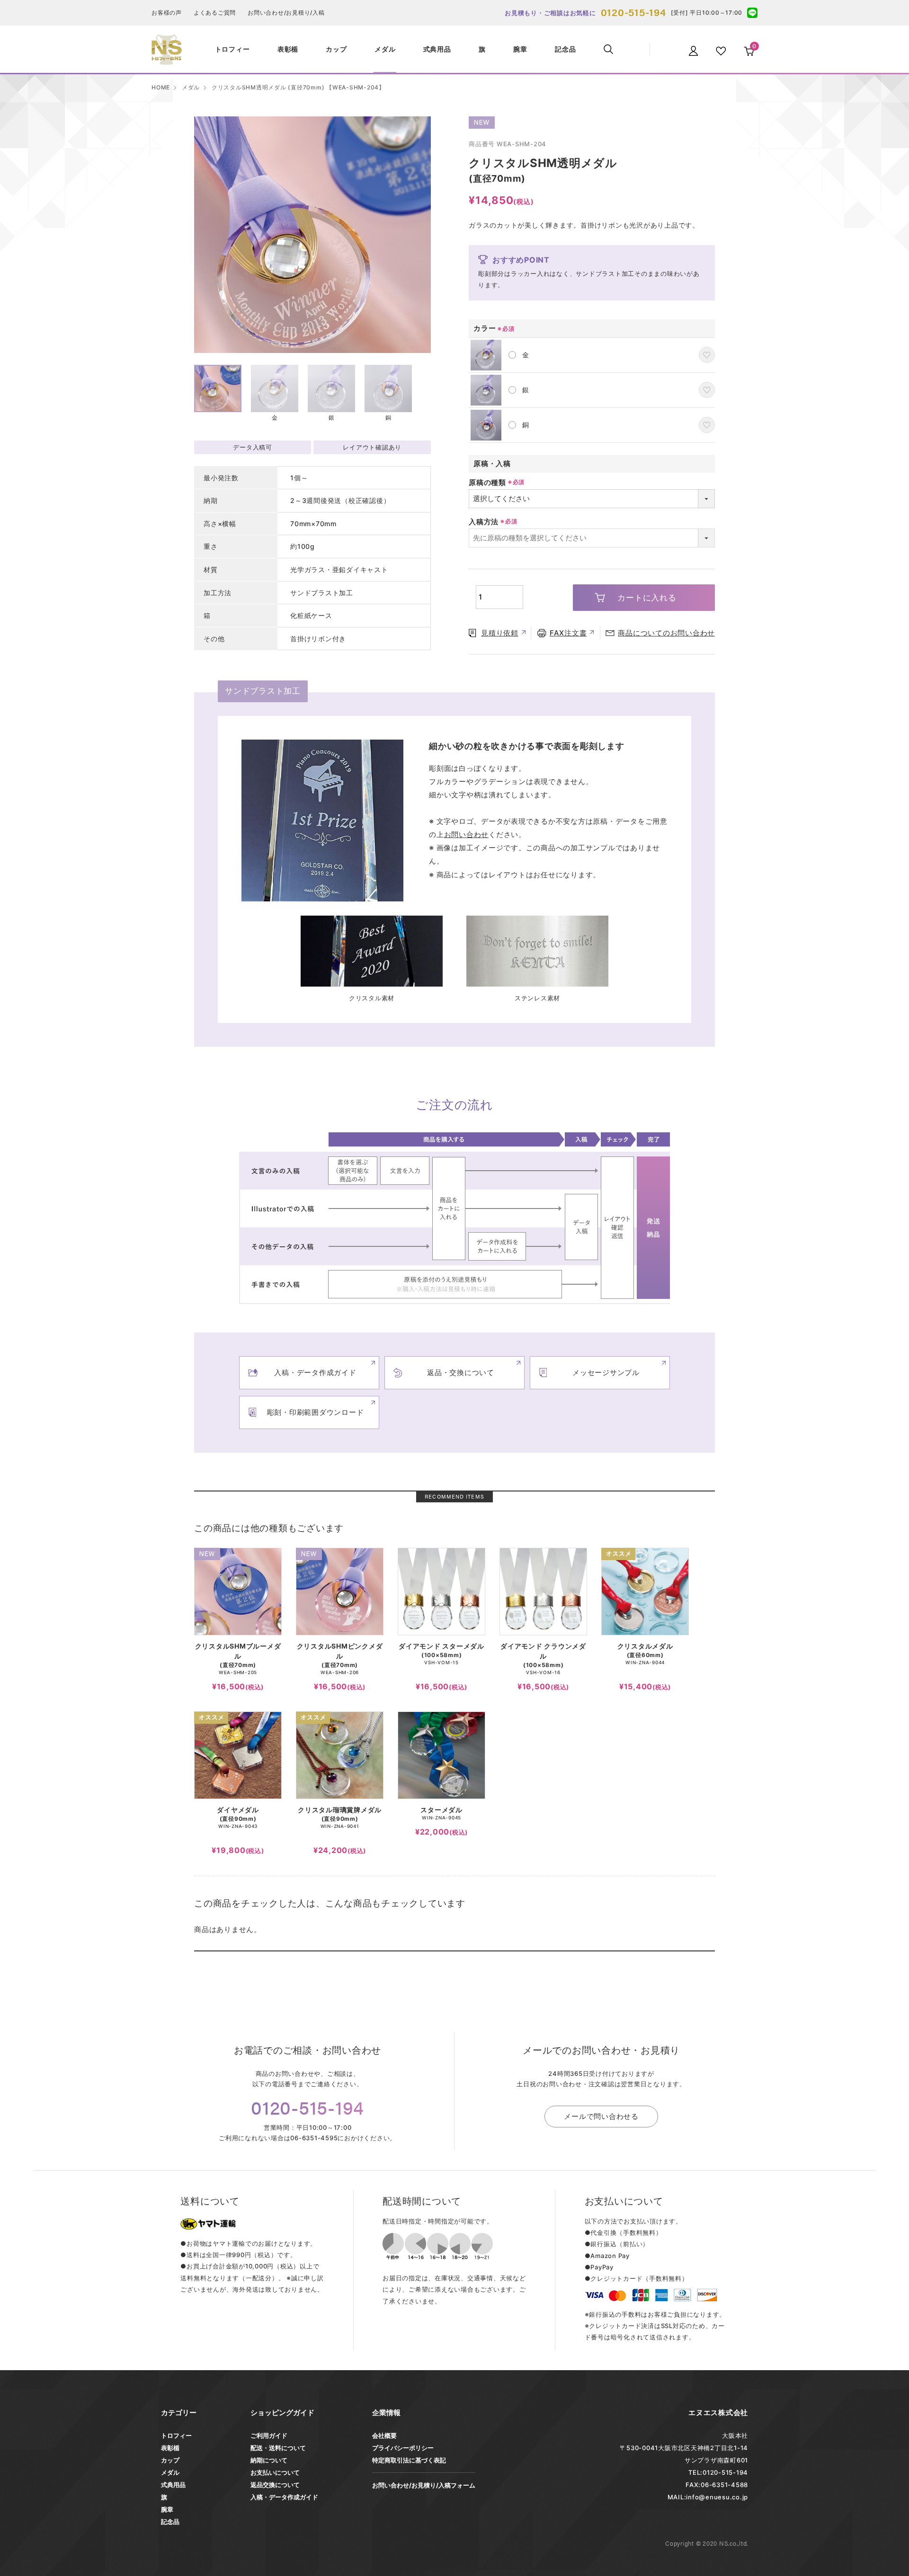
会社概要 (384, 2435)
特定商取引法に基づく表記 (409, 2460)
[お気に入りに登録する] (707, 355)
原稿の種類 (487, 482)
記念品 (170, 2522)
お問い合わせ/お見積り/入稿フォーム (424, 2485)
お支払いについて (275, 2472)
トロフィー (176, 2435)
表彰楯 (170, 2448)
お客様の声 (167, 13)
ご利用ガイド (269, 2435)
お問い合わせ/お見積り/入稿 (286, 13)
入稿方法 (484, 522)
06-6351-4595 (314, 2138)
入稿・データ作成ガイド (284, 2497)
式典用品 (173, 2485)
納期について (269, 2460)
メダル (191, 87)
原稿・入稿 (492, 463)
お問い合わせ (467, 834)
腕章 (167, 2509)
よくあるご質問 (215, 13)
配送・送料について (278, 2448)
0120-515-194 (633, 12)
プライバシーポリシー (403, 2448)
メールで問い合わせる (601, 2116)
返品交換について (275, 2485)
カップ (170, 2460)
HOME (161, 87)
